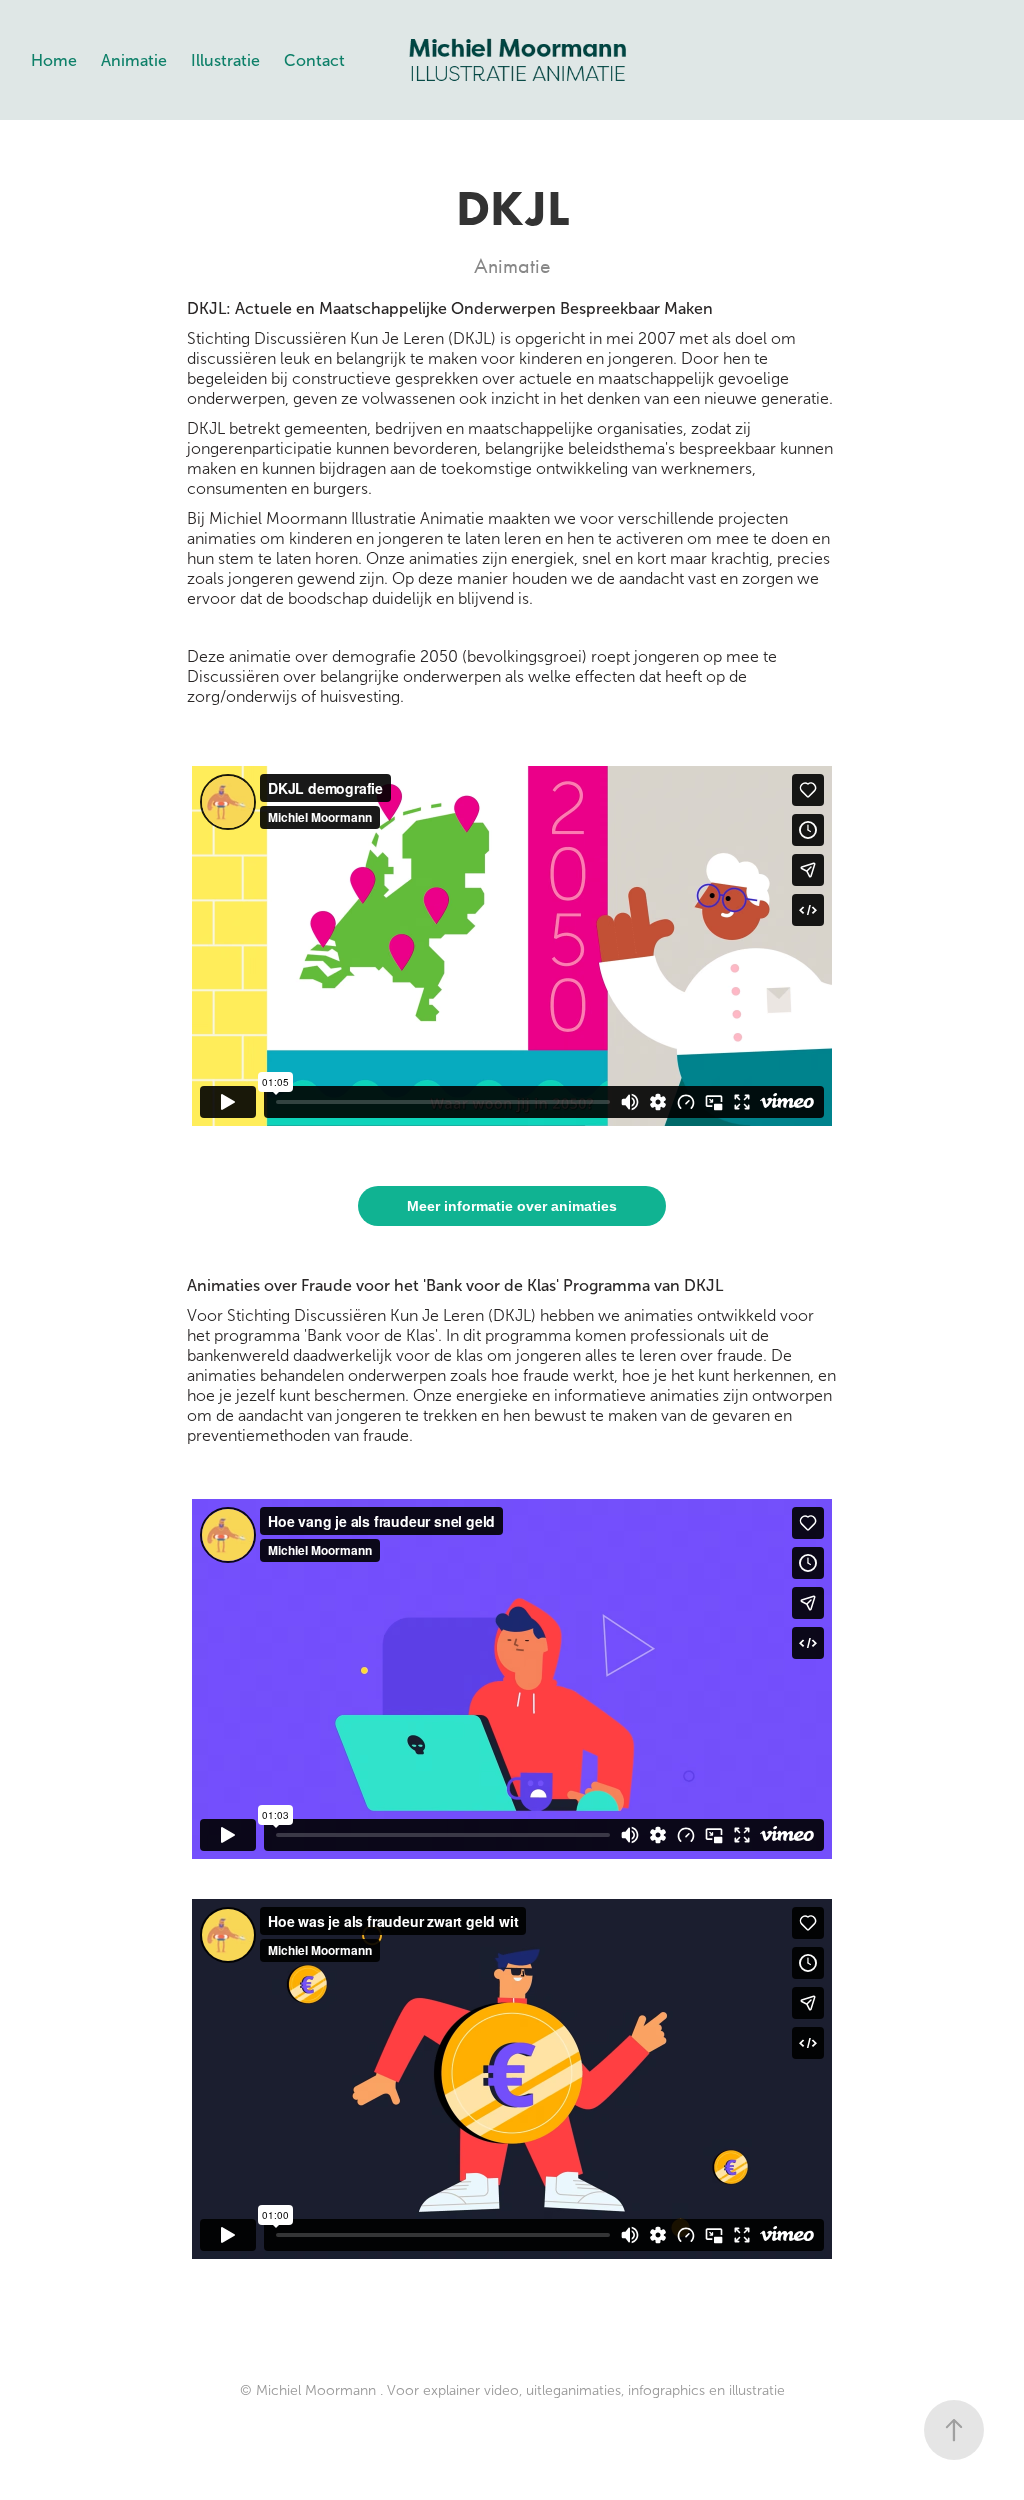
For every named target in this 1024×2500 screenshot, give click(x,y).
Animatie (134, 60)
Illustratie (225, 60)
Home (54, 60)
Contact (314, 60)
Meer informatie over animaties (512, 1206)
